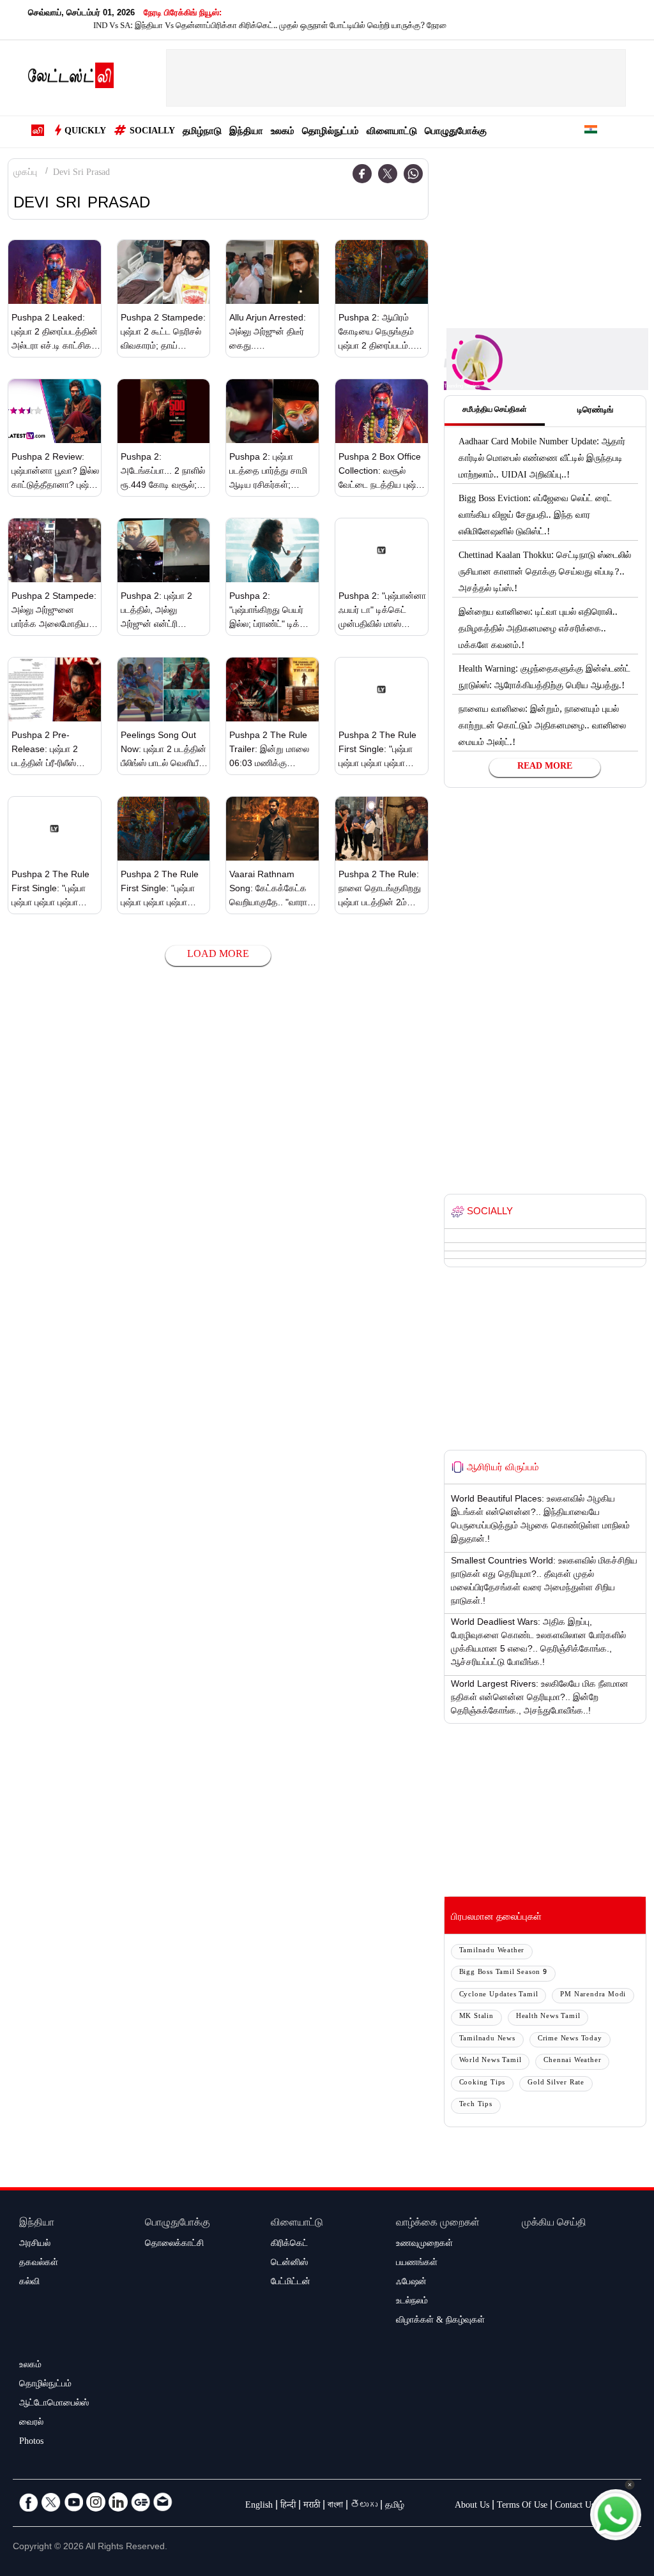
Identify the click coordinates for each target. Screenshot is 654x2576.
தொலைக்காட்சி (174, 2245)
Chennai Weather (572, 2061)
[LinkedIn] (118, 2502)
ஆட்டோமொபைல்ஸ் (54, 2404)
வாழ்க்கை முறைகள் (438, 2224)
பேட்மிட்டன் (291, 2283)
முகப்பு (25, 174)
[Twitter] (388, 174)
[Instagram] (96, 2502)
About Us (472, 2506)
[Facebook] (362, 174)
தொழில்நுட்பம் (331, 132)
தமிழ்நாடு (202, 132)
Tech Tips (476, 2105)
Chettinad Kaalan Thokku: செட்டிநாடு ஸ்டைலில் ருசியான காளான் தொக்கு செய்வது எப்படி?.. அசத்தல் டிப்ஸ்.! (545, 573)
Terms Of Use (522, 2506)
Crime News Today (570, 2039)
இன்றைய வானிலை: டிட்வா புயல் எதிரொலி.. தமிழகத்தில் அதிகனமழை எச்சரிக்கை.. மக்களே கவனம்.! (538, 630)
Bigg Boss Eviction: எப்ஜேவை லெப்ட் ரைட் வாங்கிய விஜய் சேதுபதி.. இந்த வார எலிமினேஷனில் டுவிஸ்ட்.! (535, 516)
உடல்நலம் (412, 2302)
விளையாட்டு (392, 132)
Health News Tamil (548, 2017)
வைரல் (31, 2423)
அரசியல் (35, 2245)
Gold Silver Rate (556, 2083)
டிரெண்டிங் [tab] (595, 411)
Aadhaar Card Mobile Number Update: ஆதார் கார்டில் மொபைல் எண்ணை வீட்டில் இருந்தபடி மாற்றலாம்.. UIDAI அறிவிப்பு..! (542, 460)
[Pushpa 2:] (272, 550)
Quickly (85, 132)
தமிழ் (395, 2506)
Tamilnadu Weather (492, 1951)
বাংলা (335, 2506)
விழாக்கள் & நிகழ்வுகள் (440, 2321)
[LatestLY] (71, 79)
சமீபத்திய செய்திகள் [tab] (495, 411)
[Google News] (141, 2502)
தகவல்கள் (39, 2264)
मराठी (312, 2506)
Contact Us (575, 2506)
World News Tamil (490, 2061)
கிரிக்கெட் (289, 2245)
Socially (152, 132)
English (259, 2506)
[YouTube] (73, 2502)
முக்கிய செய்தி (554, 2224)
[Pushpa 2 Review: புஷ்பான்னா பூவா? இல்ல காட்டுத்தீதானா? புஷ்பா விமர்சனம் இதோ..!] (55, 411)
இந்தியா (246, 132)
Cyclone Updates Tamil (499, 1995)
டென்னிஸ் (289, 2264)
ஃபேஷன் (411, 2283)
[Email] (163, 2502)
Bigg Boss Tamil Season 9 (503, 1973)
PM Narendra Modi (593, 1995)
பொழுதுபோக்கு (456, 132)
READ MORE (545, 767)
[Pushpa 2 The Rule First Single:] (382, 689)
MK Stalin (476, 2017)
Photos (31, 2443)
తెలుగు (364, 2506)
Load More (218, 955)
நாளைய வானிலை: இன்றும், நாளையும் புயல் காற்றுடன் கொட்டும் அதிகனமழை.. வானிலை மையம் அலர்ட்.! (542, 727)
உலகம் (283, 132)
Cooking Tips (483, 2083)
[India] (591, 132)
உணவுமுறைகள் (424, 2245)
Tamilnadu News (487, 2039)
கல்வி (29, 2283)
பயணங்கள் (417, 2264)
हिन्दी (288, 2506)
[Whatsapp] (413, 174)
